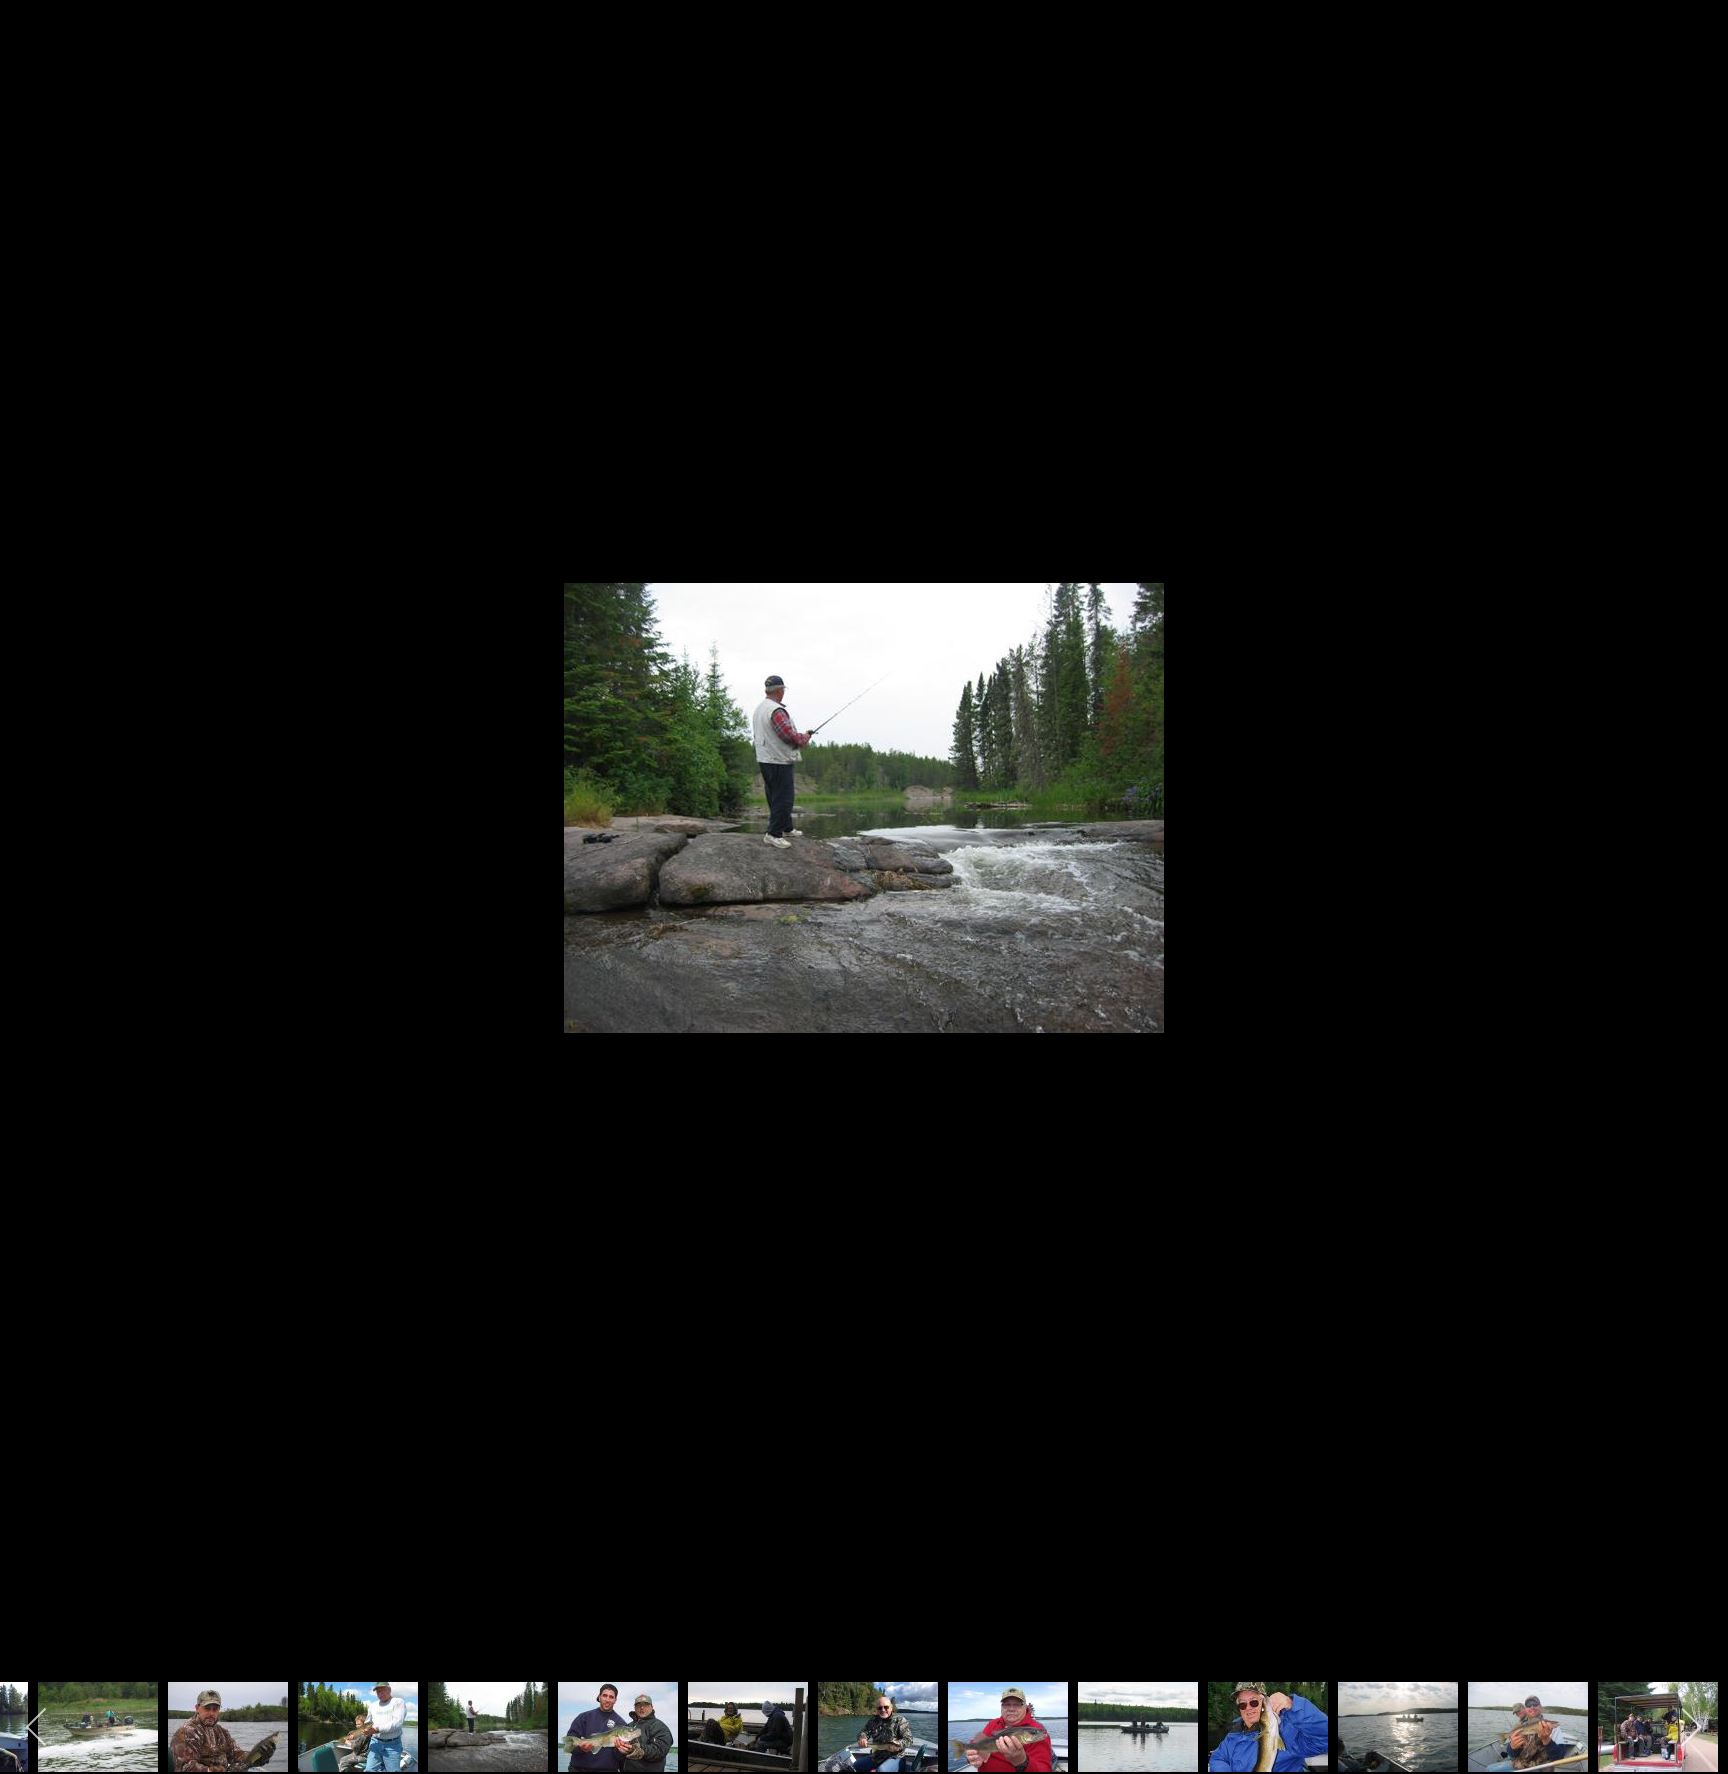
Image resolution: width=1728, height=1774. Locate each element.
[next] (1693, 857)
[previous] (35, 857)
